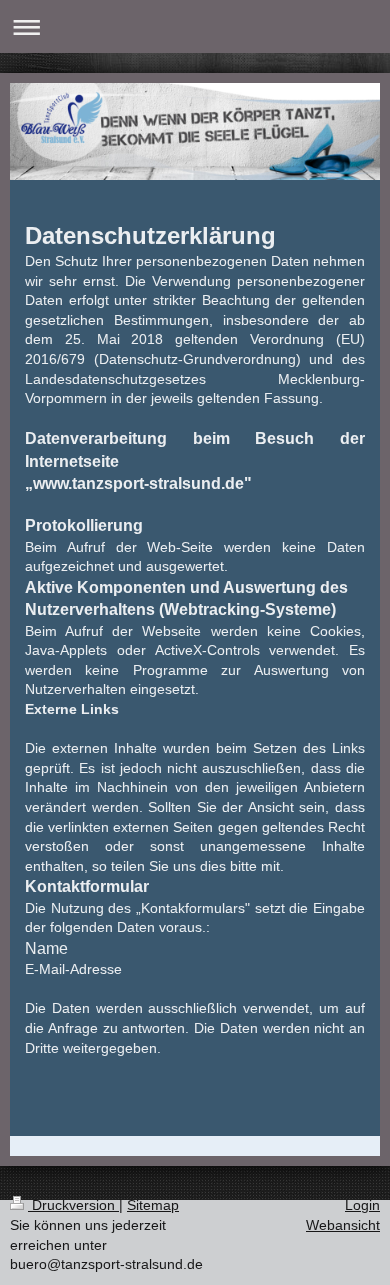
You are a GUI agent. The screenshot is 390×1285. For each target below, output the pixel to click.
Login (362, 1205)
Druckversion (73, 1205)
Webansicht (343, 1225)
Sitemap (153, 1205)
